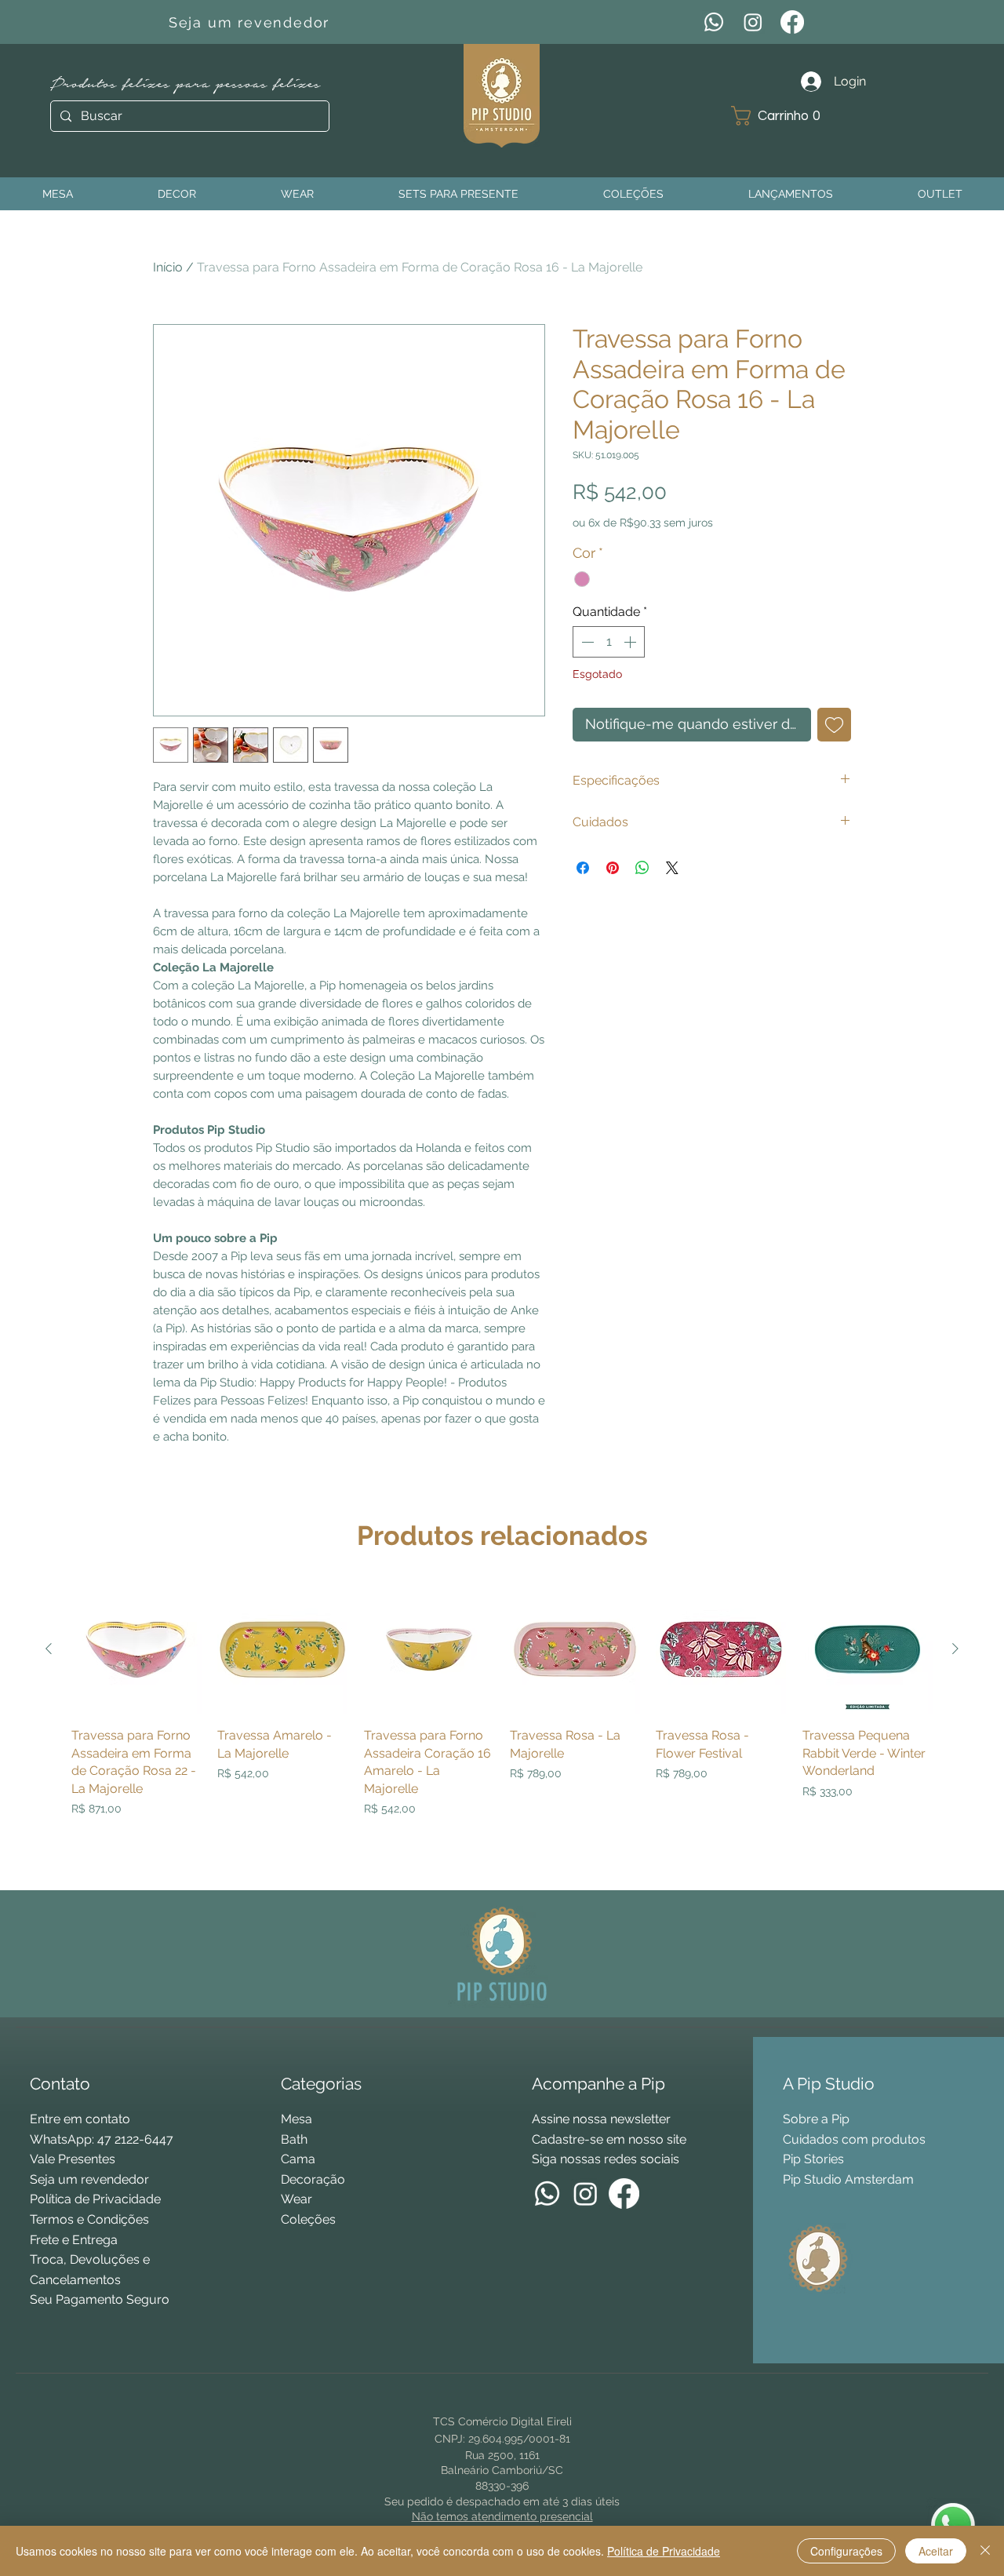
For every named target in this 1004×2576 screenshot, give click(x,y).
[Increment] (631, 642)
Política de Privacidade (664, 2551)
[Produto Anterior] (49, 1649)
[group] (502, 1731)
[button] (782, 116)
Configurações (846, 2551)
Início (168, 267)
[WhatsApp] (714, 22)
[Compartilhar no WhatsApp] (642, 868)
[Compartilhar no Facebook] (583, 868)
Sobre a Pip (816, 2119)
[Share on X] (672, 868)
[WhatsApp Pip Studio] (953, 2525)
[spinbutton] (609, 642)
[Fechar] (985, 2551)
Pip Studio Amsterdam (848, 2179)
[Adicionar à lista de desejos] (834, 725)
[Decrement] (586, 642)
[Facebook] (792, 22)
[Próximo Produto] (955, 1649)
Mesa (296, 2119)
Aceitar (936, 2551)
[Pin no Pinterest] (613, 868)
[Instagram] (753, 22)
